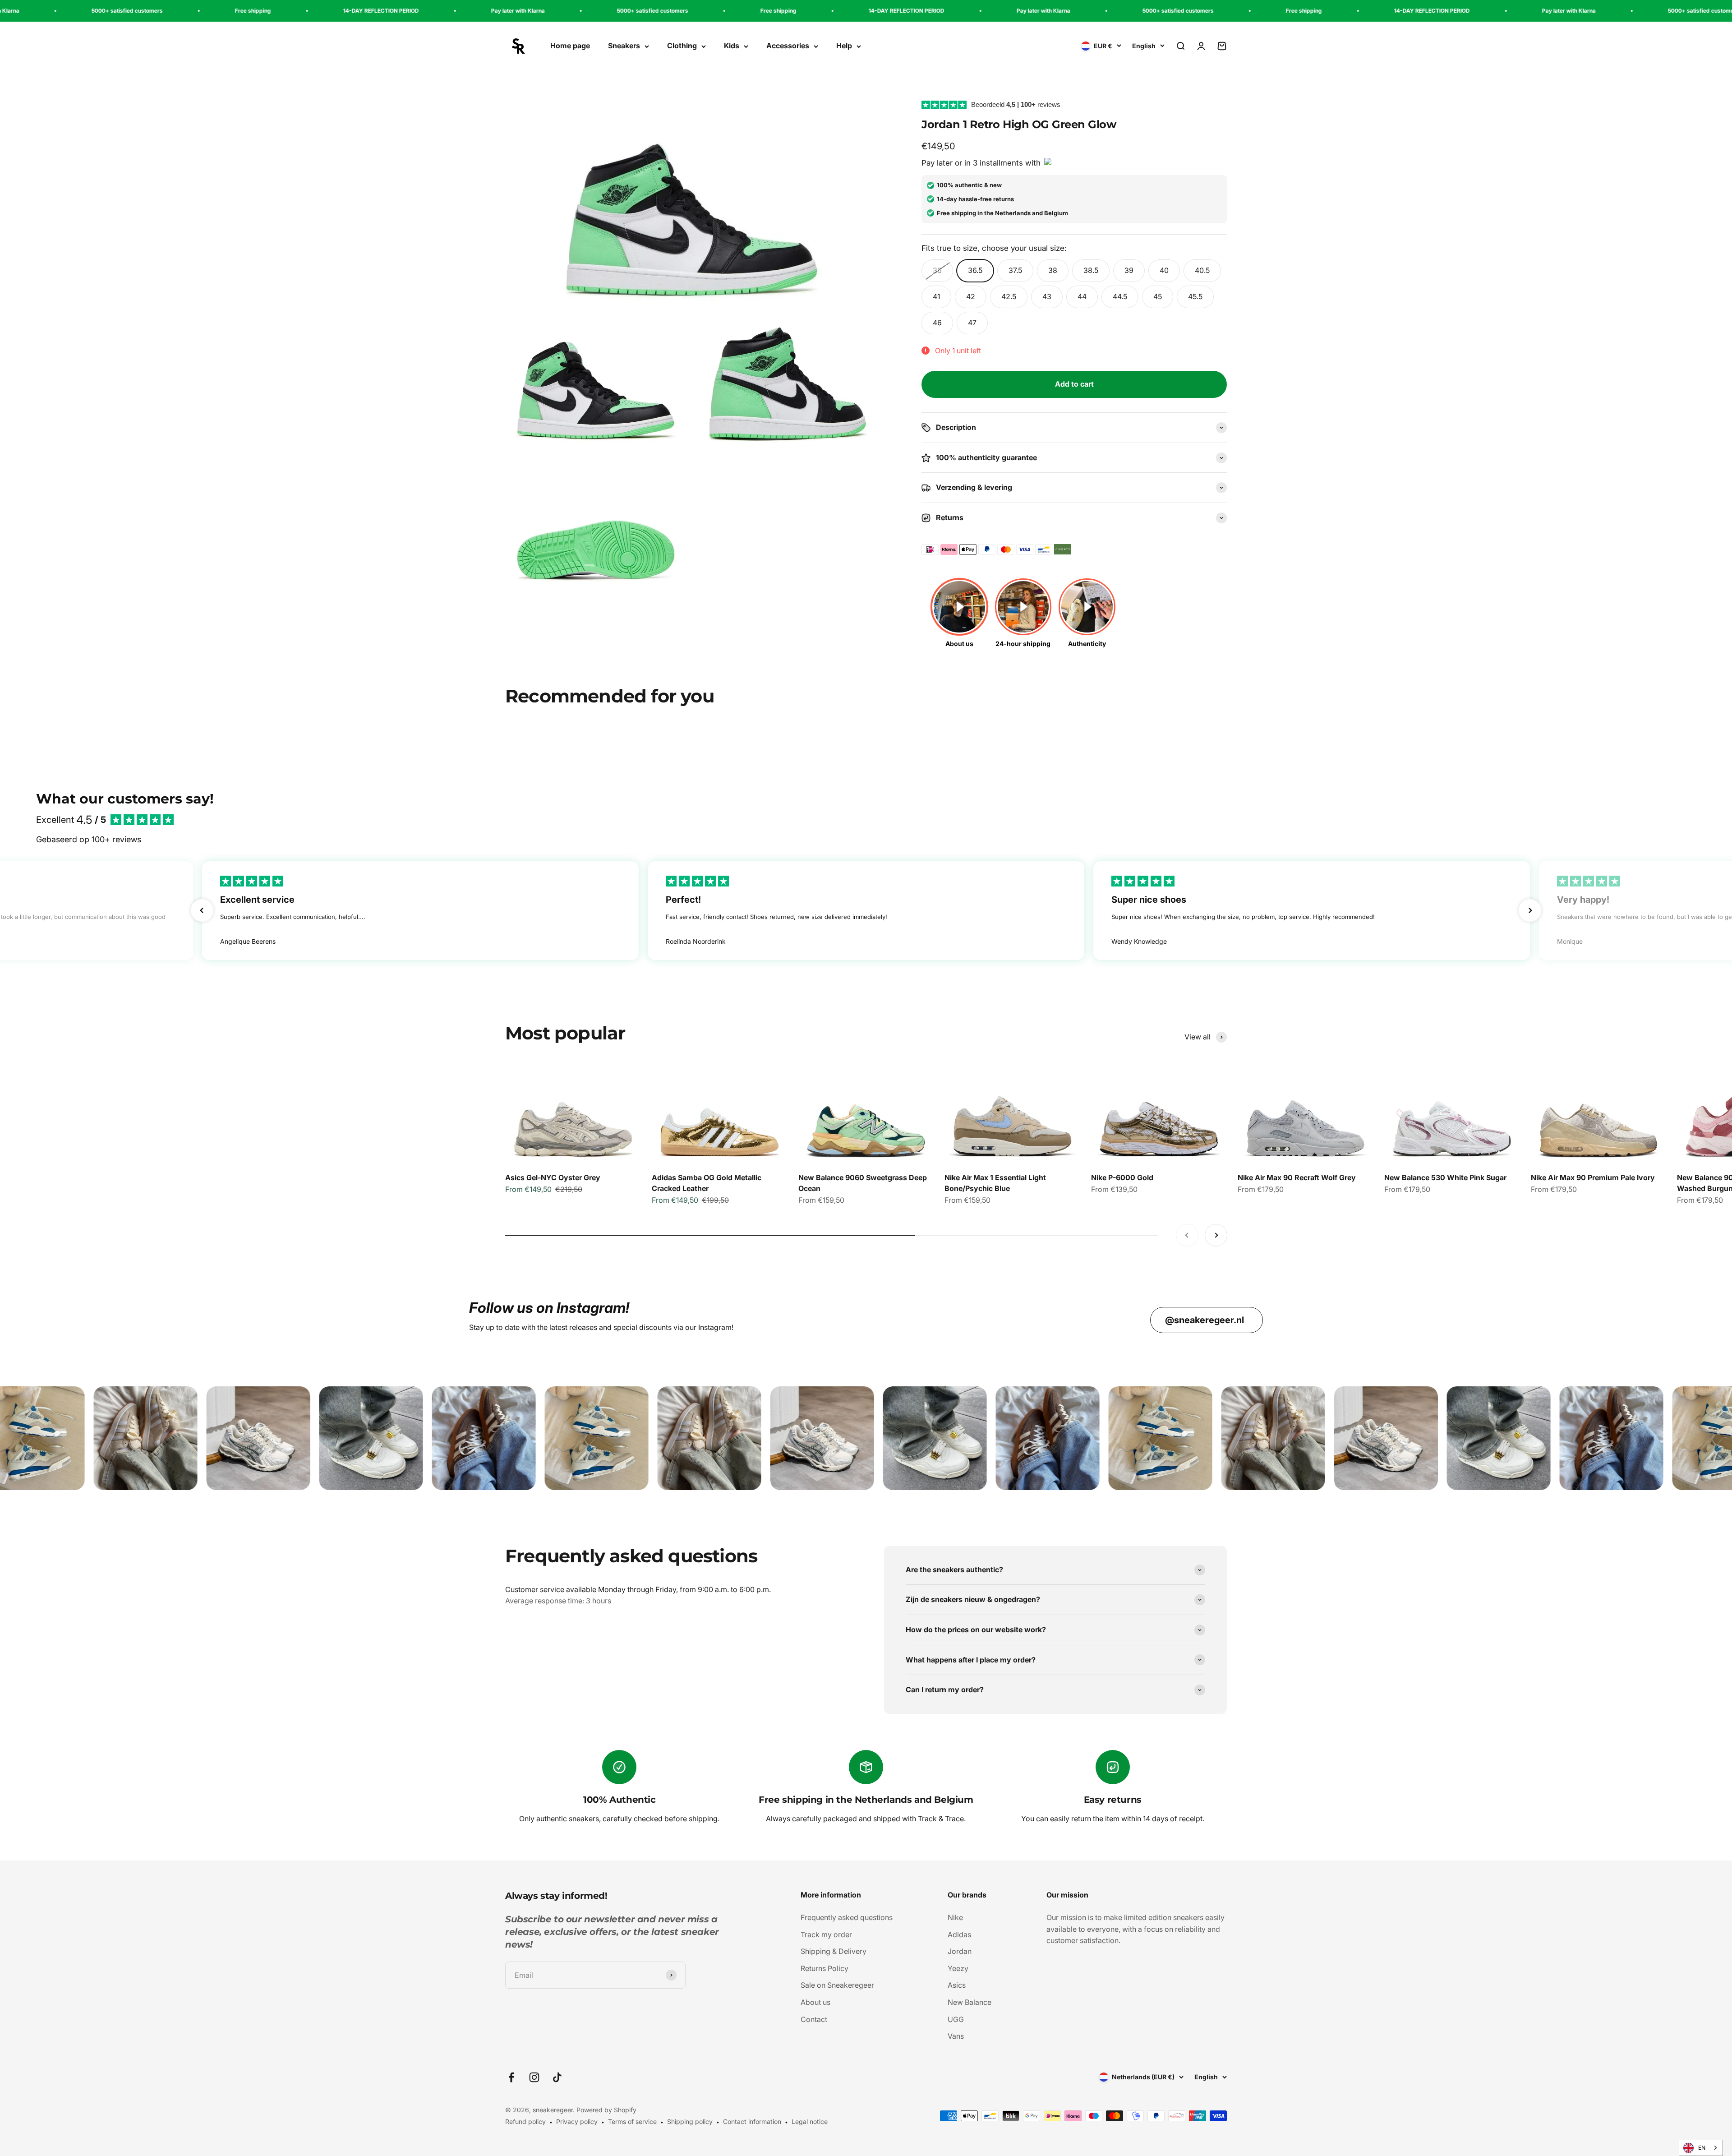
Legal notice (810, 2121)
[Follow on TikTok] (557, 2077)
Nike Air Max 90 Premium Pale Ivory (1593, 1177)
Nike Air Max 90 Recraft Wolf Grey (1297, 1177)
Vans (956, 2036)
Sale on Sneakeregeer (837, 1985)
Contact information (752, 2121)
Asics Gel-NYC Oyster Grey (553, 1177)
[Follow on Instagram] (534, 2077)
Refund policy (525, 2121)
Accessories (788, 46)
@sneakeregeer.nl (1205, 1320)
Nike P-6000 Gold (1122, 1177)
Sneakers (624, 46)
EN (1702, 2148)
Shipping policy (690, 2121)
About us (815, 2002)
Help (844, 46)
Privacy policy (577, 2121)
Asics (957, 1985)
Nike (955, 1917)
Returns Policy (825, 1968)
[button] (202, 910)
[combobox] (1701, 2148)
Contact (814, 2019)
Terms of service (632, 2121)
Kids (732, 46)
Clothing (682, 46)
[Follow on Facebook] (511, 2077)
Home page (570, 46)
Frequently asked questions (847, 1917)
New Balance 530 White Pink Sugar (1445, 1177)
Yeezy (958, 1968)
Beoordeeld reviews (1016, 104)
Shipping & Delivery (834, 1951)
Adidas (959, 1934)
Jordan (960, 1951)
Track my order (826, 1934)
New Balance (970, 2002)
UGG (956, 2019)
